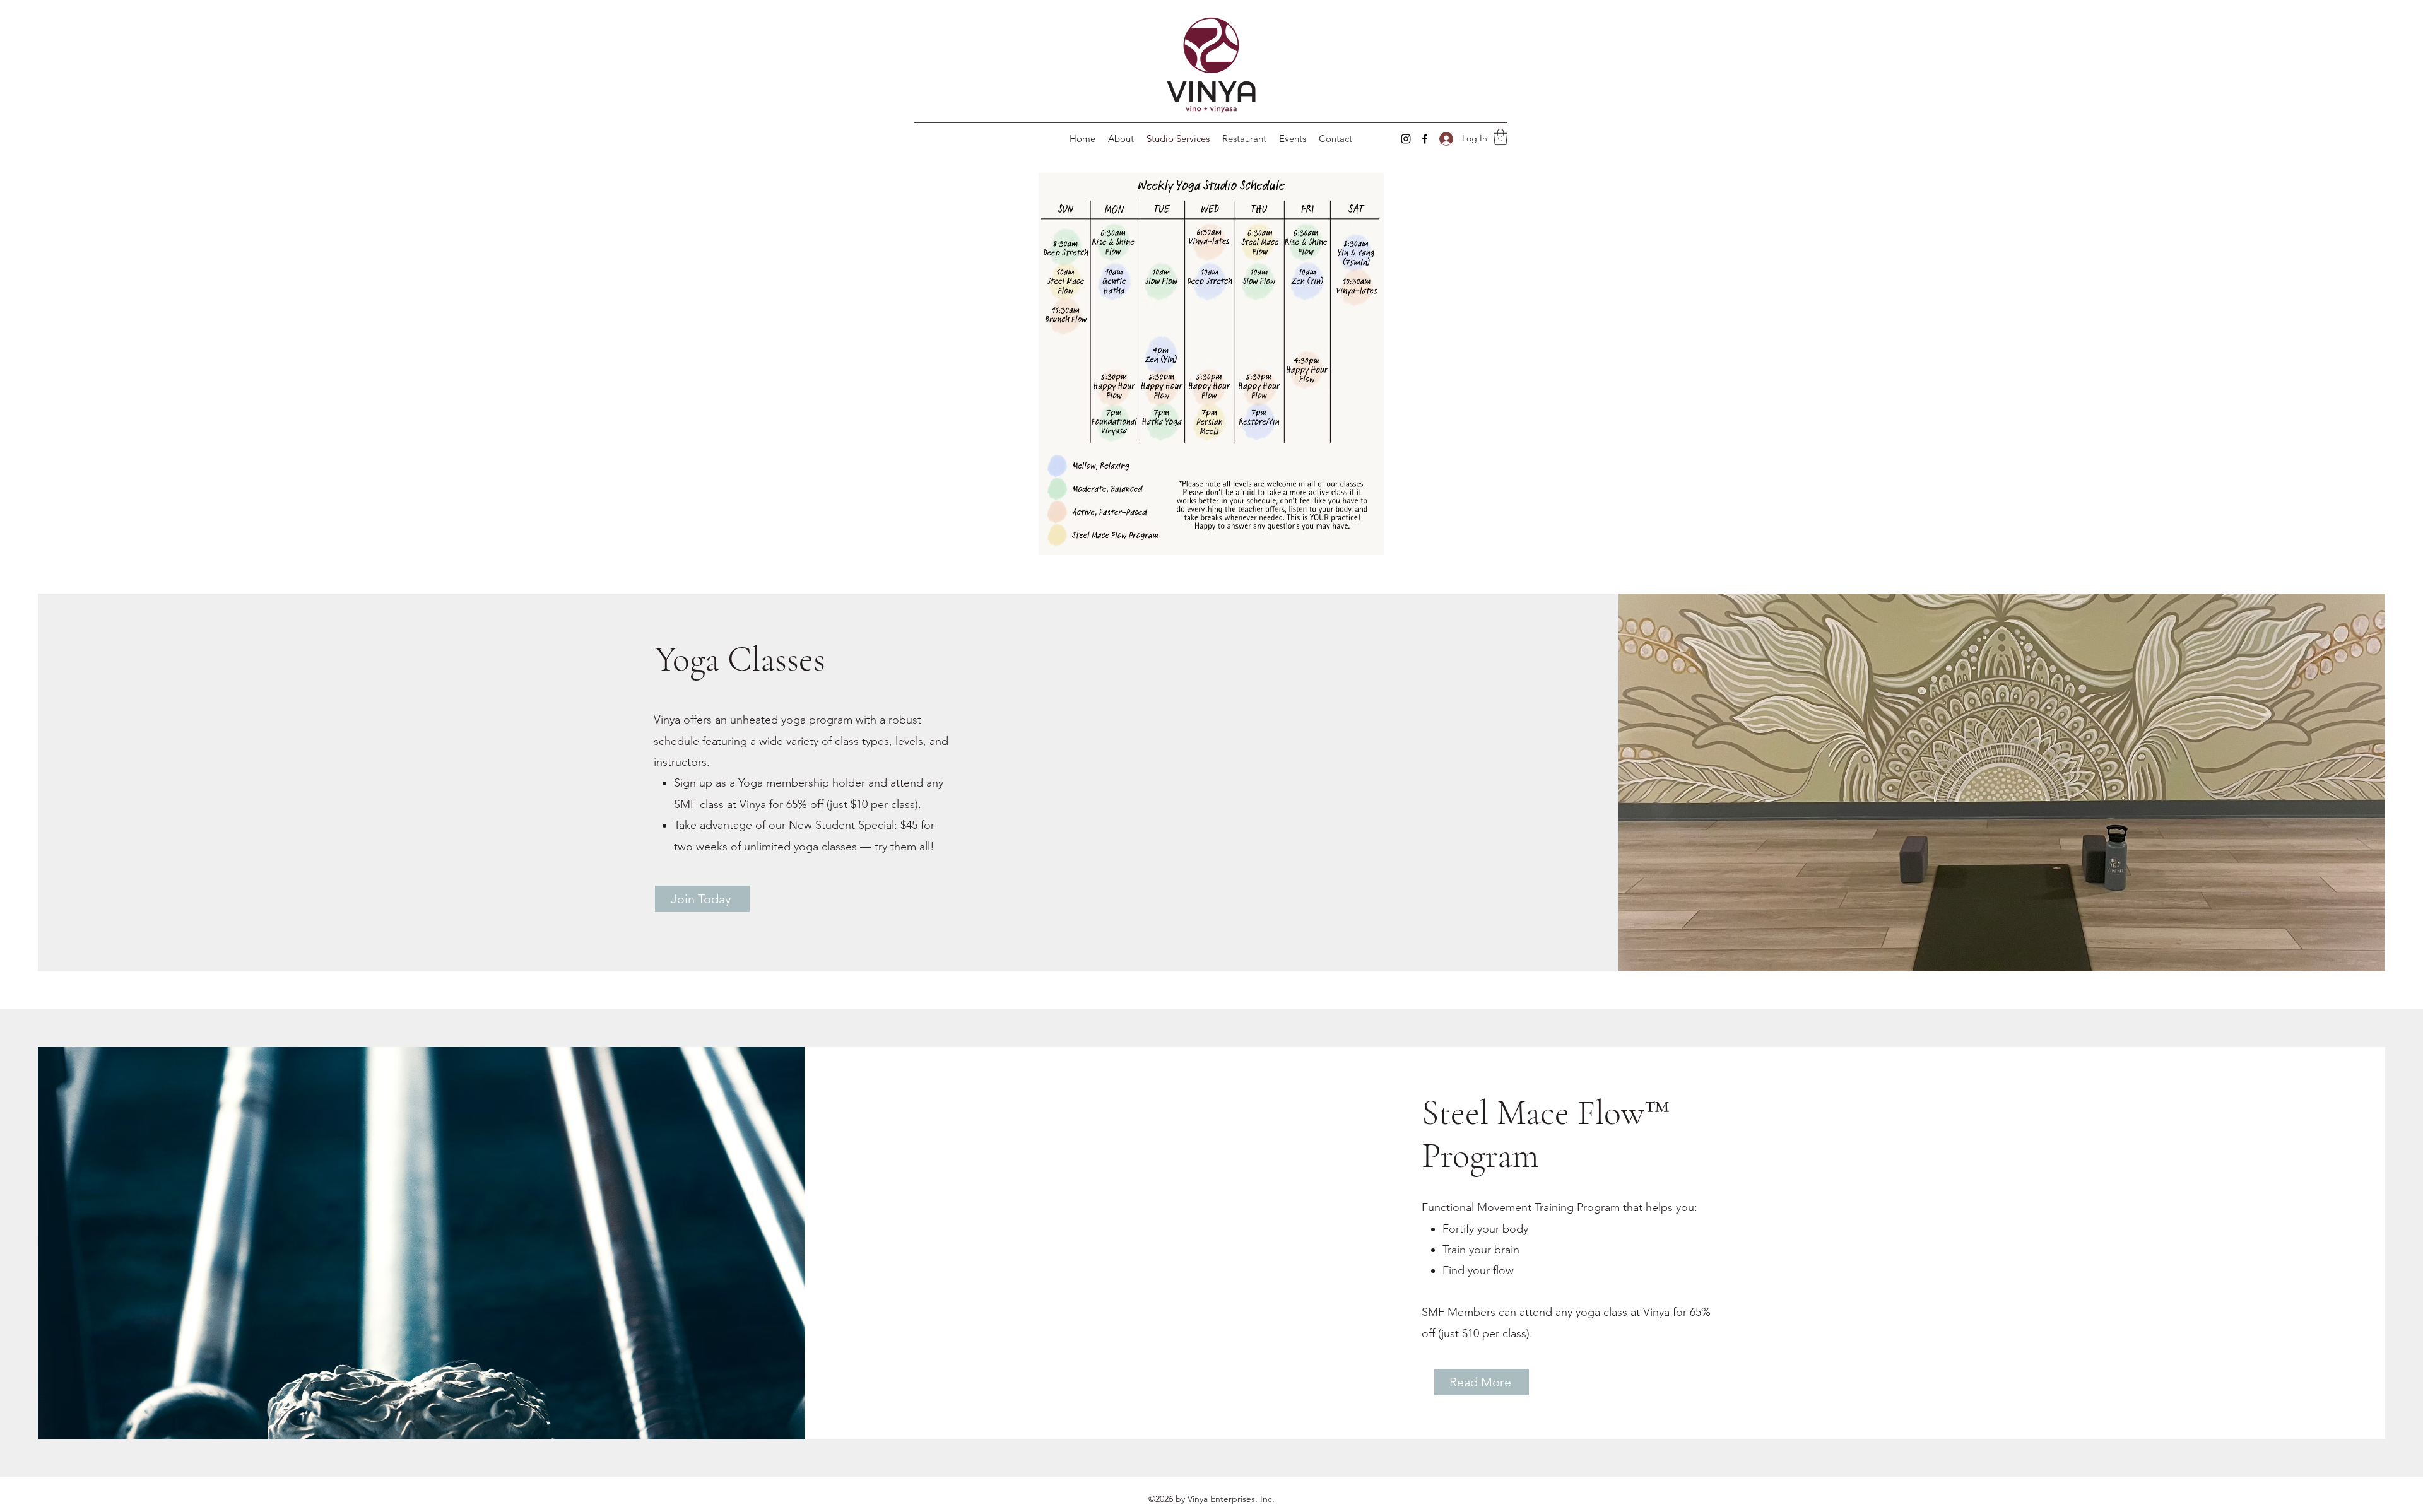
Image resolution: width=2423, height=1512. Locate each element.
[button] (1500, 137)
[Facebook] (1425, 139)
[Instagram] (1406, 139)
